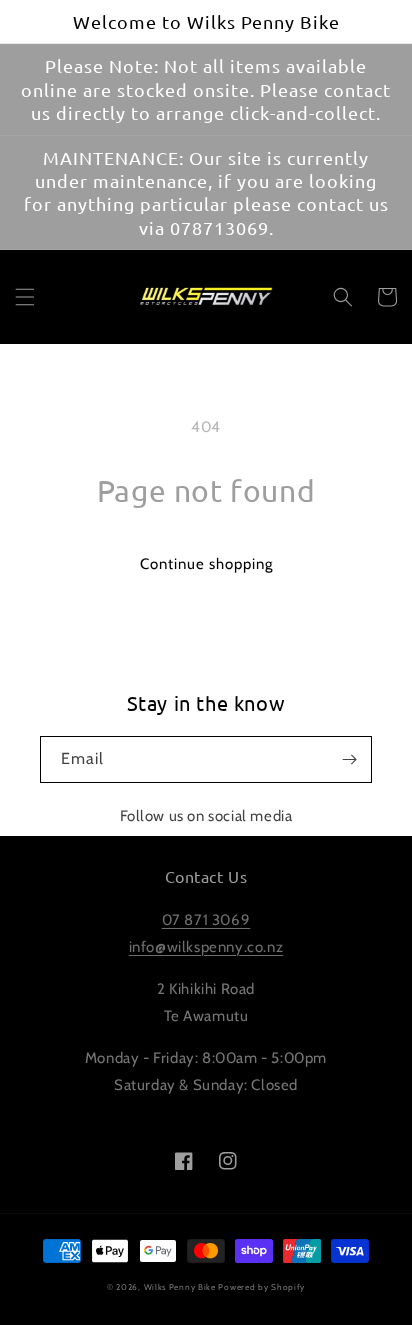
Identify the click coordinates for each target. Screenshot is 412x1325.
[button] (25, 297)
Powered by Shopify (261, 1287)
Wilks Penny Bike (180, 1287)
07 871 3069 (206, 920)
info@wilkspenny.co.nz (206, 947)
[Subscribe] (349, 759)
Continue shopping (206, 564)
